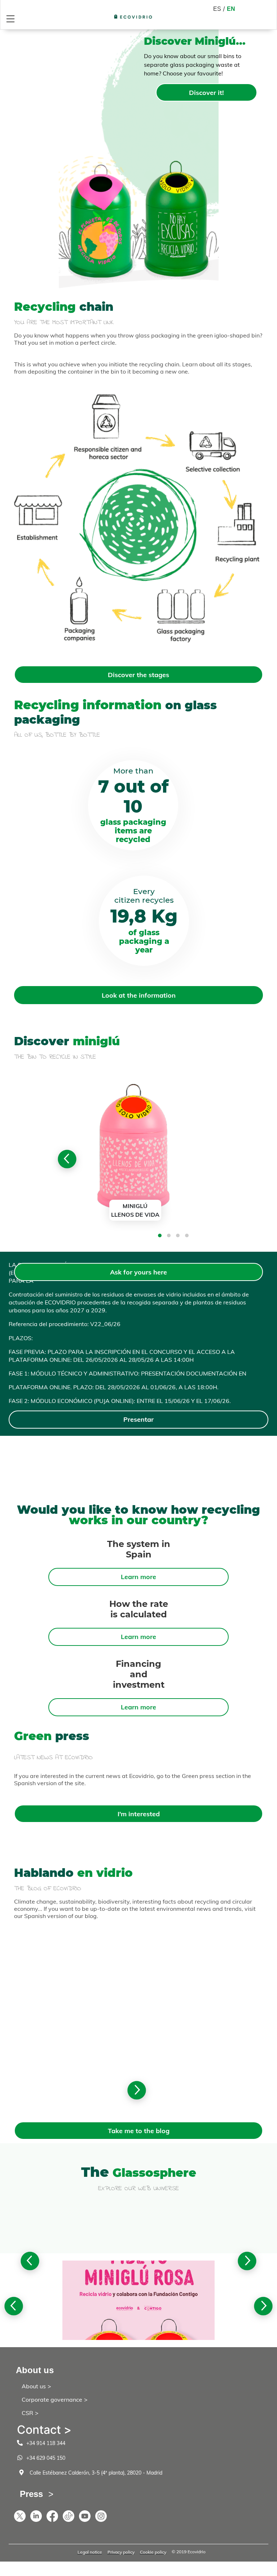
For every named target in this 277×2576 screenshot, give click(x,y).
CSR (27, 2413)
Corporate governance (52, 2400)
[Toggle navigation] (10, 19)
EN (231, 9)
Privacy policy (121, 2552)
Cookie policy (153, 2552)
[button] (160, 1235)
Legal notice (90, 2552)
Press (31, 2494)
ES (217, 9)
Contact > (44, 2430)
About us (34, 2386)
